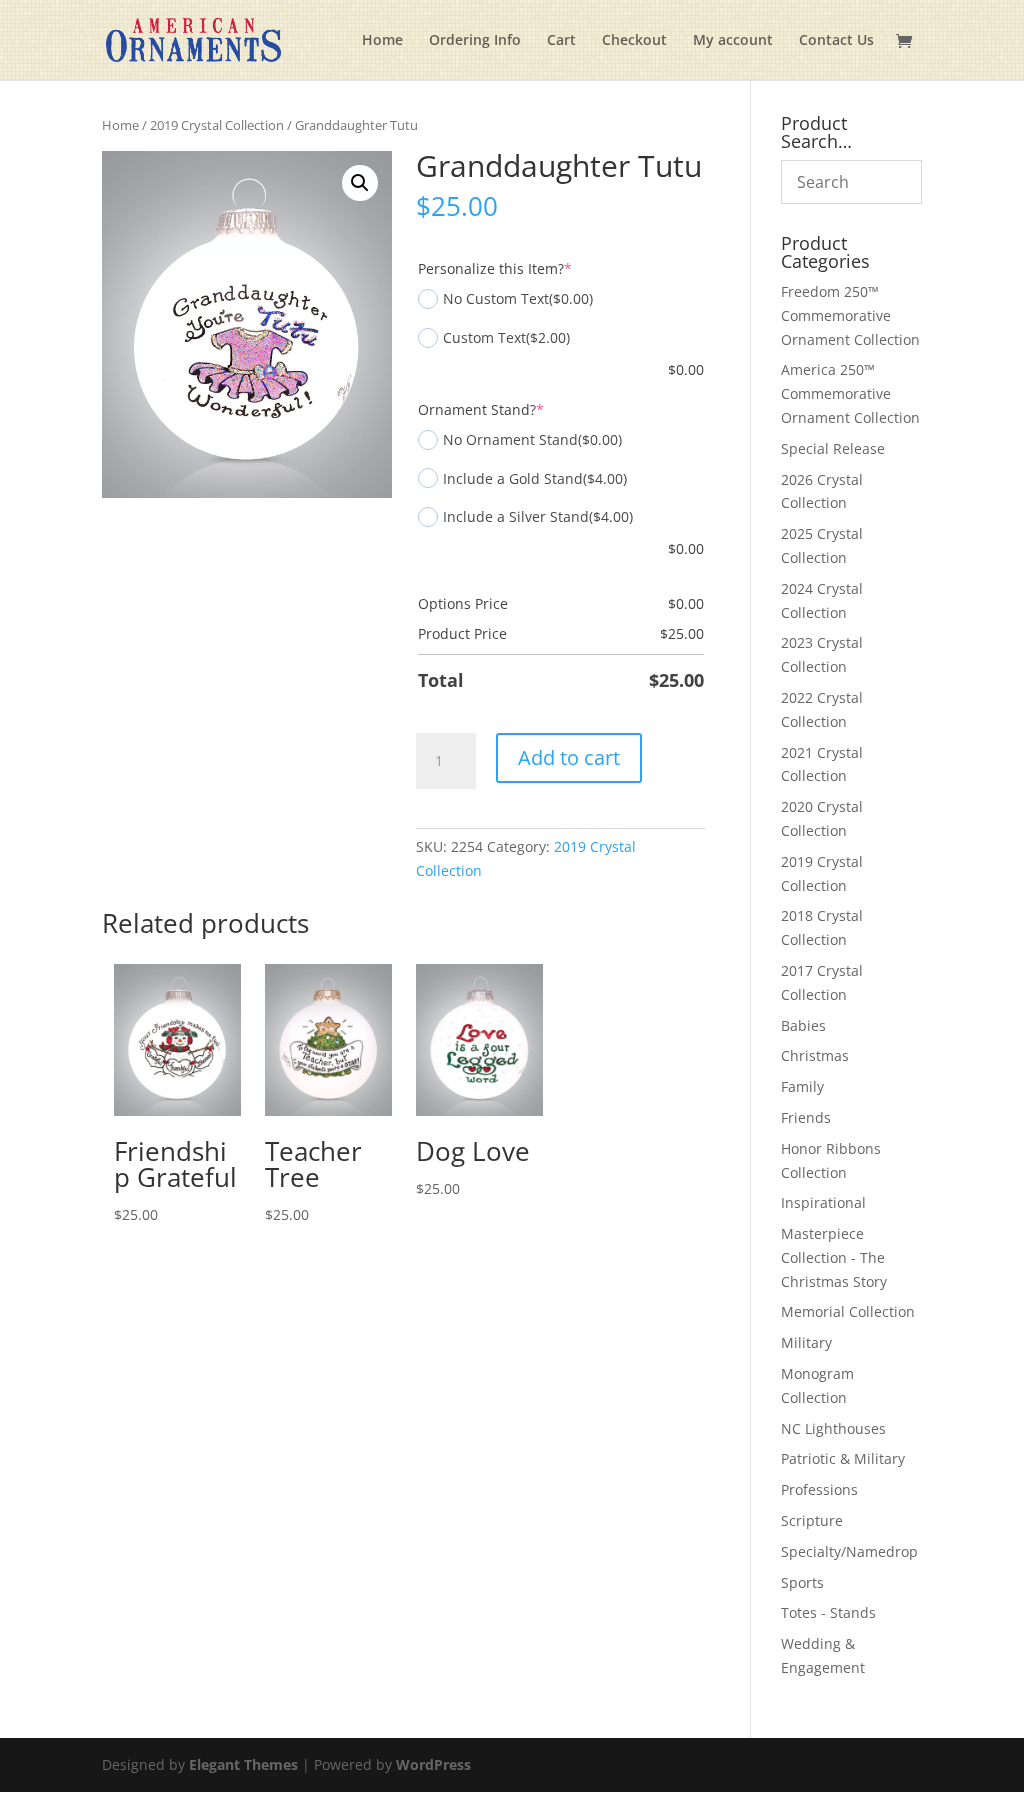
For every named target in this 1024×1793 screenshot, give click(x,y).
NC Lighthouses (833, 1428)
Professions (819, 1489)
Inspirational (823, 1202)
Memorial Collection (848, 1311)
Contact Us (836, 41)
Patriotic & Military (843, 1458)
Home (382, 41)
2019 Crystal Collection (217, 125)
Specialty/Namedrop (849, 1551)
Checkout (634, 41)
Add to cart (569, 757)
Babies (803, 1025)
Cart (561, 41)
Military (806, 1342)
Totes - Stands (828, 1612)
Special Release (833, 448)
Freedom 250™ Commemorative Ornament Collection (850, 315)
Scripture (812, 1520)
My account (733, 41)
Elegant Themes (243, 1764)
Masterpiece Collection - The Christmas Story (834, 1257)
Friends (806, 1117)
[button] (360, 183)
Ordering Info (475, 41)
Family (802, 1086)
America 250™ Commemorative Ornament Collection (850, 393)
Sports (802, 1582)
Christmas (815, 1055)
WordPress (433, 1764)
